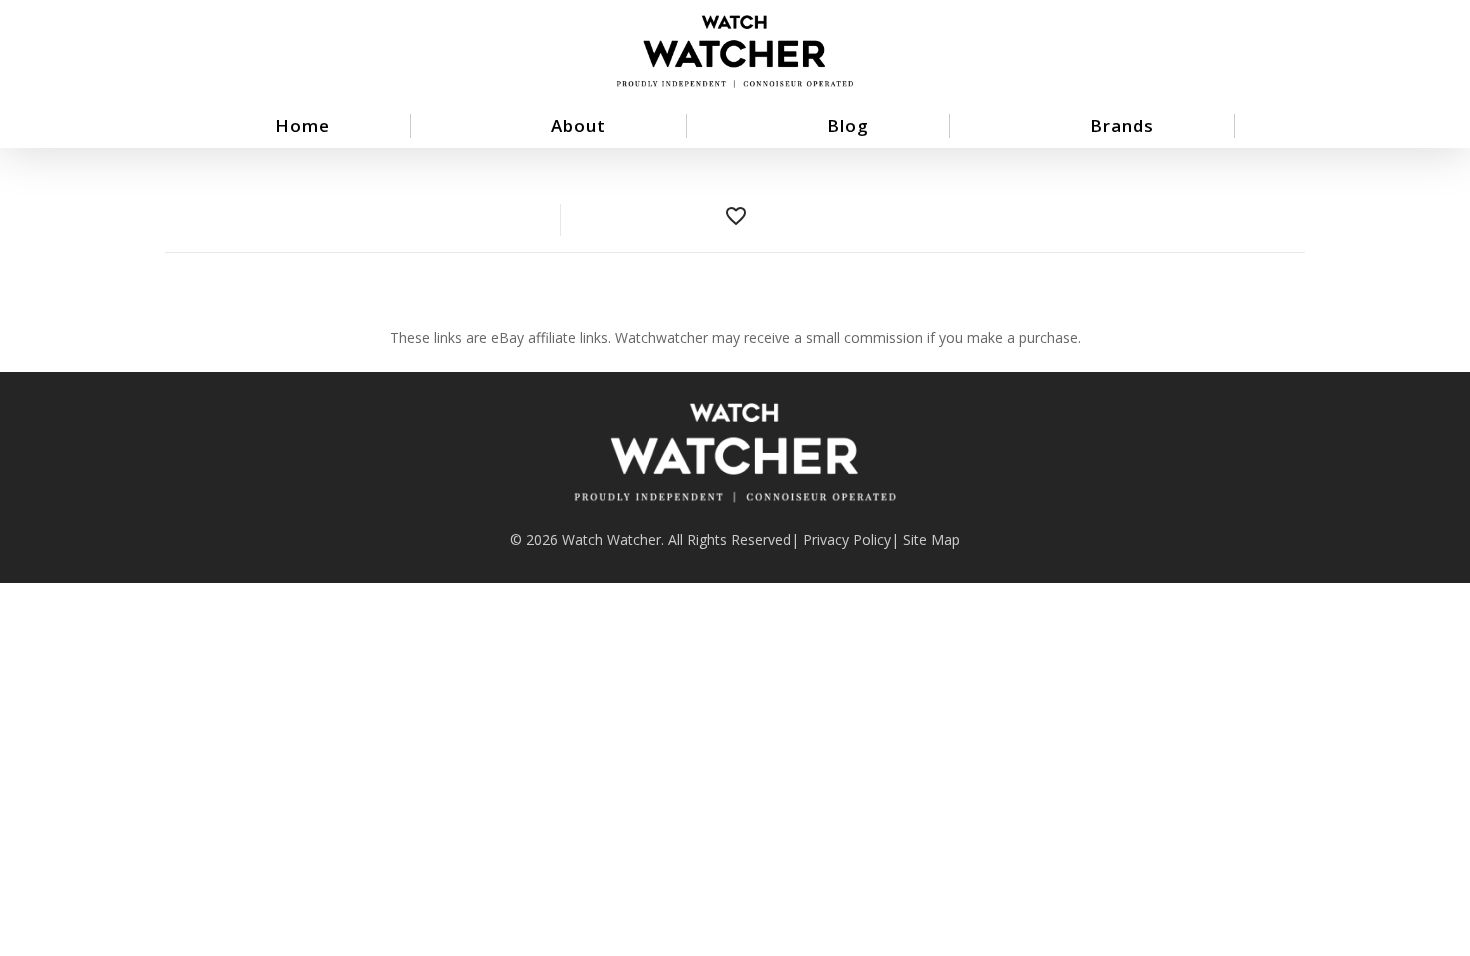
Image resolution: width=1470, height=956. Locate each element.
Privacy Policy (847, 539)
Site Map (931, 539)
